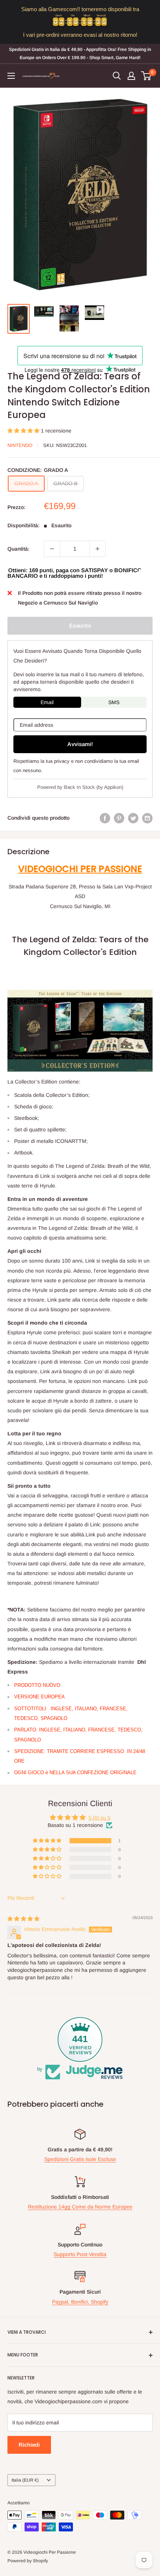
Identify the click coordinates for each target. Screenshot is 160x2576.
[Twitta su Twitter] (133, 818)
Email (47, 702)
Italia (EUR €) (25, 2480)
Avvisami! (80, 744)
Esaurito (80, 626)
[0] (146, 76)
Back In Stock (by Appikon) (94, 787)
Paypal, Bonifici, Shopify (80, 2302)
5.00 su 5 (100, 1818)
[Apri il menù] (11, 76)
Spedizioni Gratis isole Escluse (80, 2159)
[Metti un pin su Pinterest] (119, 818)
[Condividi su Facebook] (105, 818)
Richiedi (29, 2445)
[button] (24, 431)
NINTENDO (20, 445)
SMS (114, 702)
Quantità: (18, 549)
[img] (23, 1919)
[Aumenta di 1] (97, 549)
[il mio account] (131, 76)
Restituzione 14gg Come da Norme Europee (80, 2207)
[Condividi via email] (147, 818)
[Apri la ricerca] (117, 76)
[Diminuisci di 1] (52, 549)
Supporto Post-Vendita (80, 2254)
